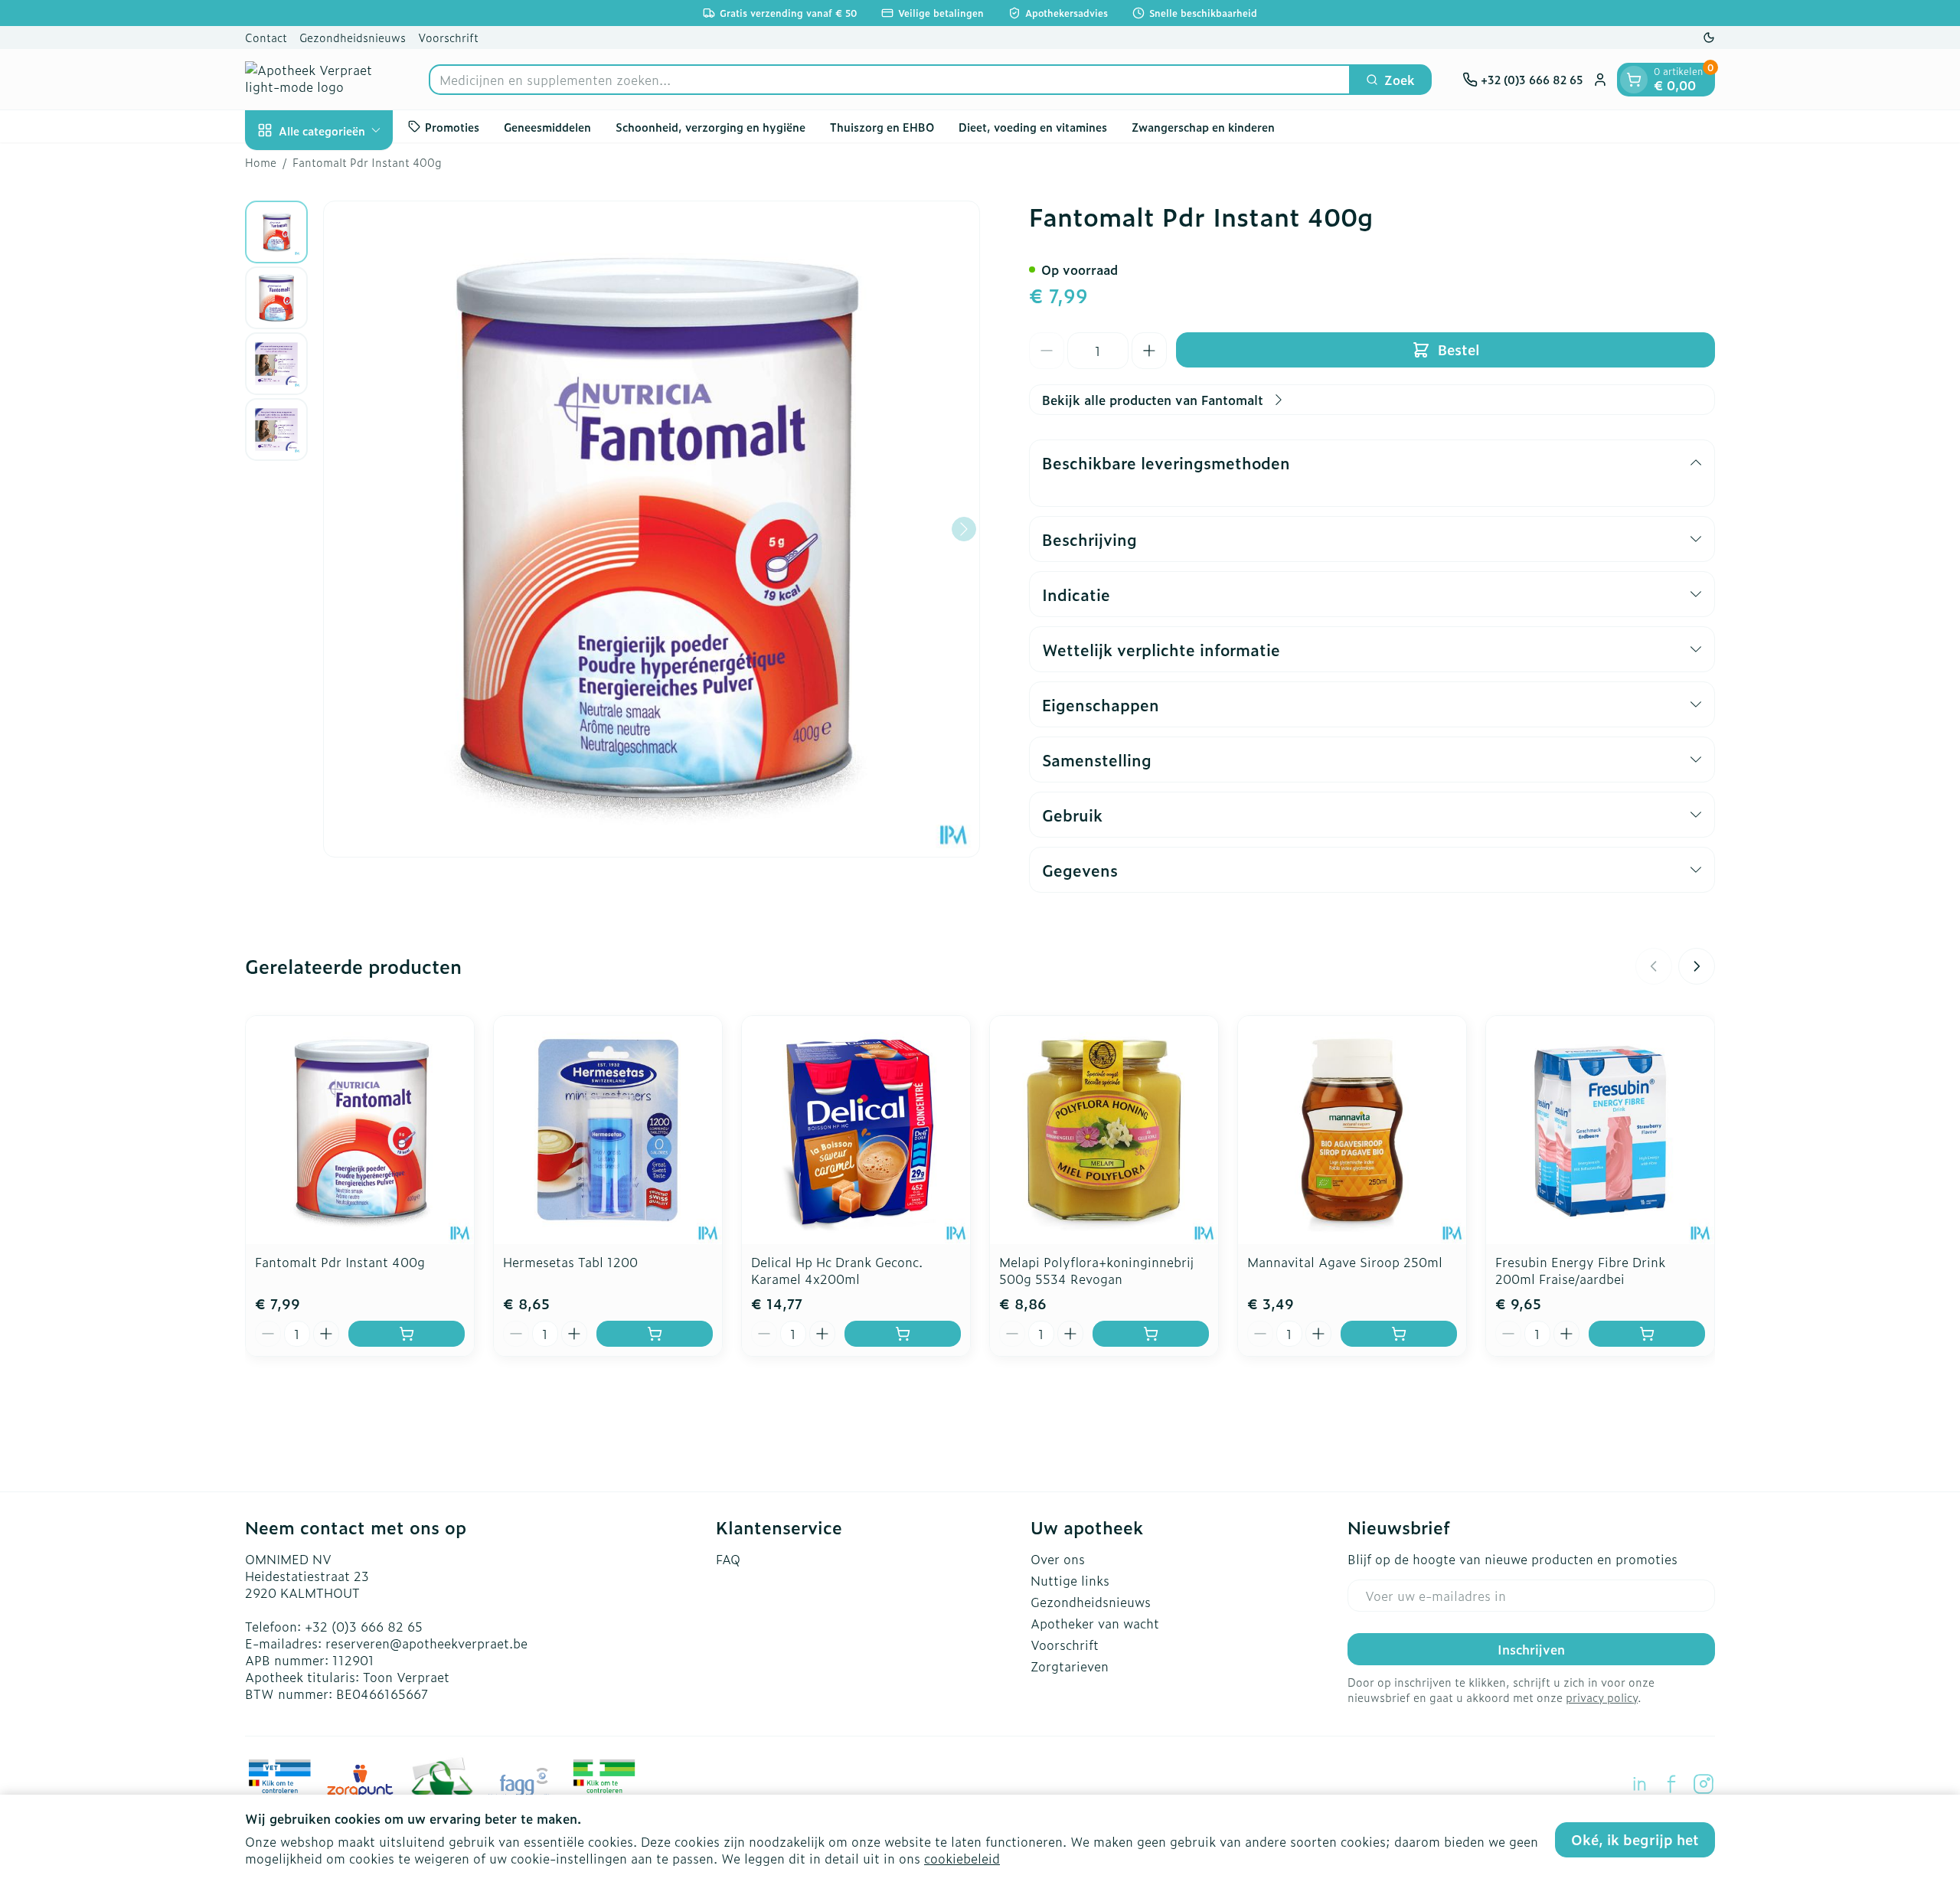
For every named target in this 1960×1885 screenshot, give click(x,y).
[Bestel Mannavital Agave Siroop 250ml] (1399, 1334)
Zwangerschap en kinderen (1203, 126)
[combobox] (890, 80)
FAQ (728, 1559)
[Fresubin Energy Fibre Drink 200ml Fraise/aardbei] (1600, 1130)
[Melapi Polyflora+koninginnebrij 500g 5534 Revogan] (1104, 1130)
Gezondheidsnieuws (353, 37)
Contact (266, 37)
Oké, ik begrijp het (1635, 1839)
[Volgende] (964, 529)
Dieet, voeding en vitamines (1033, 126)
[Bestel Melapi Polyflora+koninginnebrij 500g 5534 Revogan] (1151, 1334)
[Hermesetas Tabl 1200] (608, 1130)
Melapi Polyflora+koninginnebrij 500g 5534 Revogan (1096, 1270)
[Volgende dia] (1697, 966)
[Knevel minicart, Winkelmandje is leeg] (1634, 80)
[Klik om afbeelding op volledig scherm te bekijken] (652, 529)
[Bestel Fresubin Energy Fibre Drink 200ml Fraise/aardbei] (1647, 1334)
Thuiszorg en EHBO (882, 126)
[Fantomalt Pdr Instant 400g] (360, 1130)
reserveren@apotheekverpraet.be (426, 1643)
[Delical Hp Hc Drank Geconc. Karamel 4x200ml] (856, 1130)
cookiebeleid (962, 1858)
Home (261, 162)
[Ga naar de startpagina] (322, 79)
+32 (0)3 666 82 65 (364, 1626)
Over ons (1058, 1559)
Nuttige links (1070, 1580)
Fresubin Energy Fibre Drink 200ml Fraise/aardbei (1580, 1270)
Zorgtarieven (1070, 1666)
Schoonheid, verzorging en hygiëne (710, 126)
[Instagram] (1704, 1784)
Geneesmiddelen (547, 126)
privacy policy (1602, 1697)
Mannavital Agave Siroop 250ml (1345, 1262)
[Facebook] (1671, 1784)
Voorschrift (448, 37)
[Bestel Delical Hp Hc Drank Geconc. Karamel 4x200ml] (903, 1334)
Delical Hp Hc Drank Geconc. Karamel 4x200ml (837, 1270)
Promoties (452, 126)
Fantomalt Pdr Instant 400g (340, 1262)
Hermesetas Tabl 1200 (570, 1262)
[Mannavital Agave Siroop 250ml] (1352, 1130)
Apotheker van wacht (1095, 1623)
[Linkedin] (1639, 1784)
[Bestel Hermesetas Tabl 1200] (655, 1334)
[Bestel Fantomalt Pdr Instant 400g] (407, 1334)
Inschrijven (1531, 1649)
